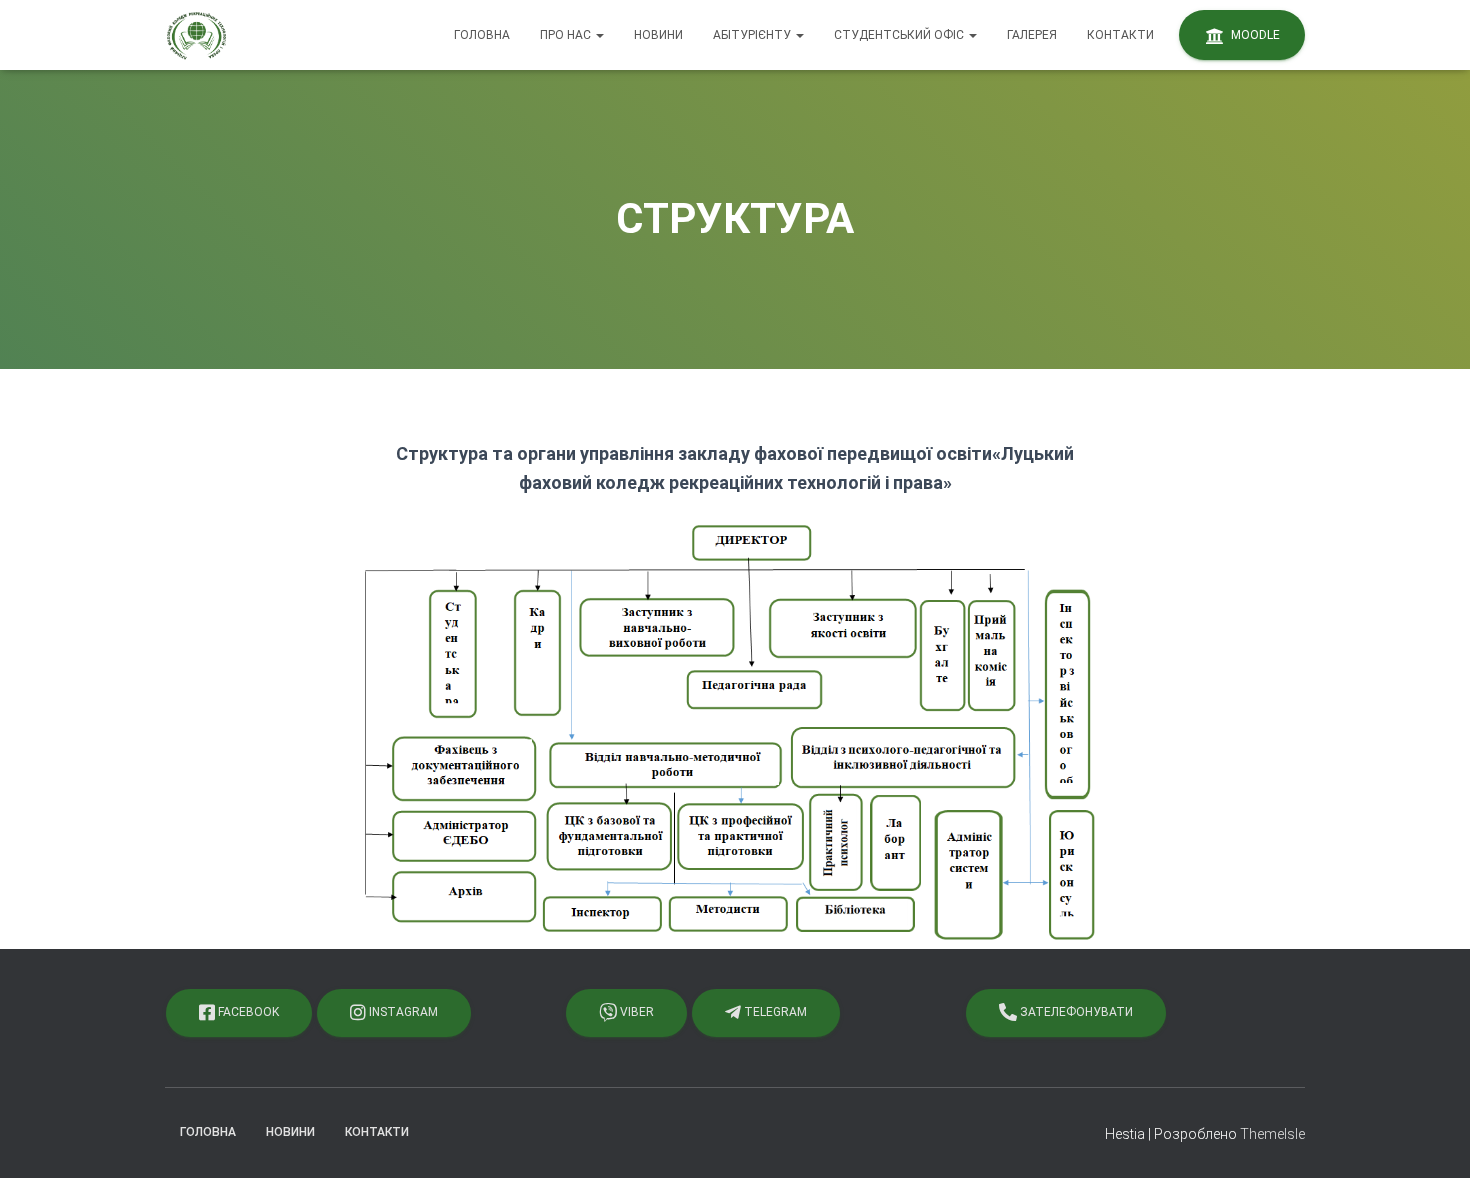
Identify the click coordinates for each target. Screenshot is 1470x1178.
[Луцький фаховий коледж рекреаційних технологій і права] (196, 35)
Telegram (774, 1012)
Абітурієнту (753, 35)
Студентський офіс (900, 35)
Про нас (567, 35)
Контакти (1120, 35)
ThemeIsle (1272, 1134)
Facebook (247, 1012)
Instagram (402, 1012)
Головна (482, 35)
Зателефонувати (1075, 1012)
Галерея (1032, 35)
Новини (658, 35)
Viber (635, 1012)
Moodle (1254, 35)
